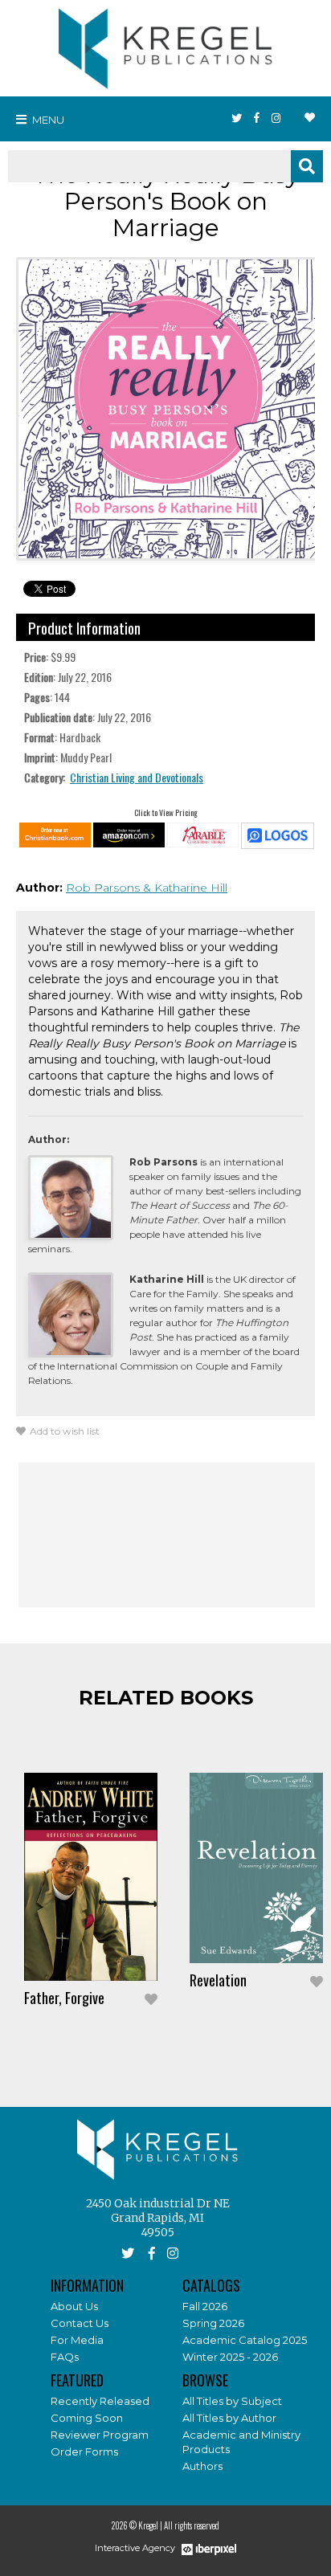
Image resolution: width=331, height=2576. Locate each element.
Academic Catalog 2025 (245, 2340)
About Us (74, 2306)
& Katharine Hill (185, 888)
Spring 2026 (213, 2323)
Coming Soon (87, 2418)
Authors (202, 2466)
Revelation (218, 1980)
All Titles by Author (229, 2418)
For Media (77, 2340)
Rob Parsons (104, 888)
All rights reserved (192, 2525)
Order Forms (84, 2451)
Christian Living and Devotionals (137, 777)
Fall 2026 (205, 2306)
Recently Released (100, 2401)
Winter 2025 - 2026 (230, 2357)
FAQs (65, 2357)
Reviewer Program (100, 2435)
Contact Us (80, 2323)
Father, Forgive (64, 1998)
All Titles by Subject (232, 2401)
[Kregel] (165, 45)
